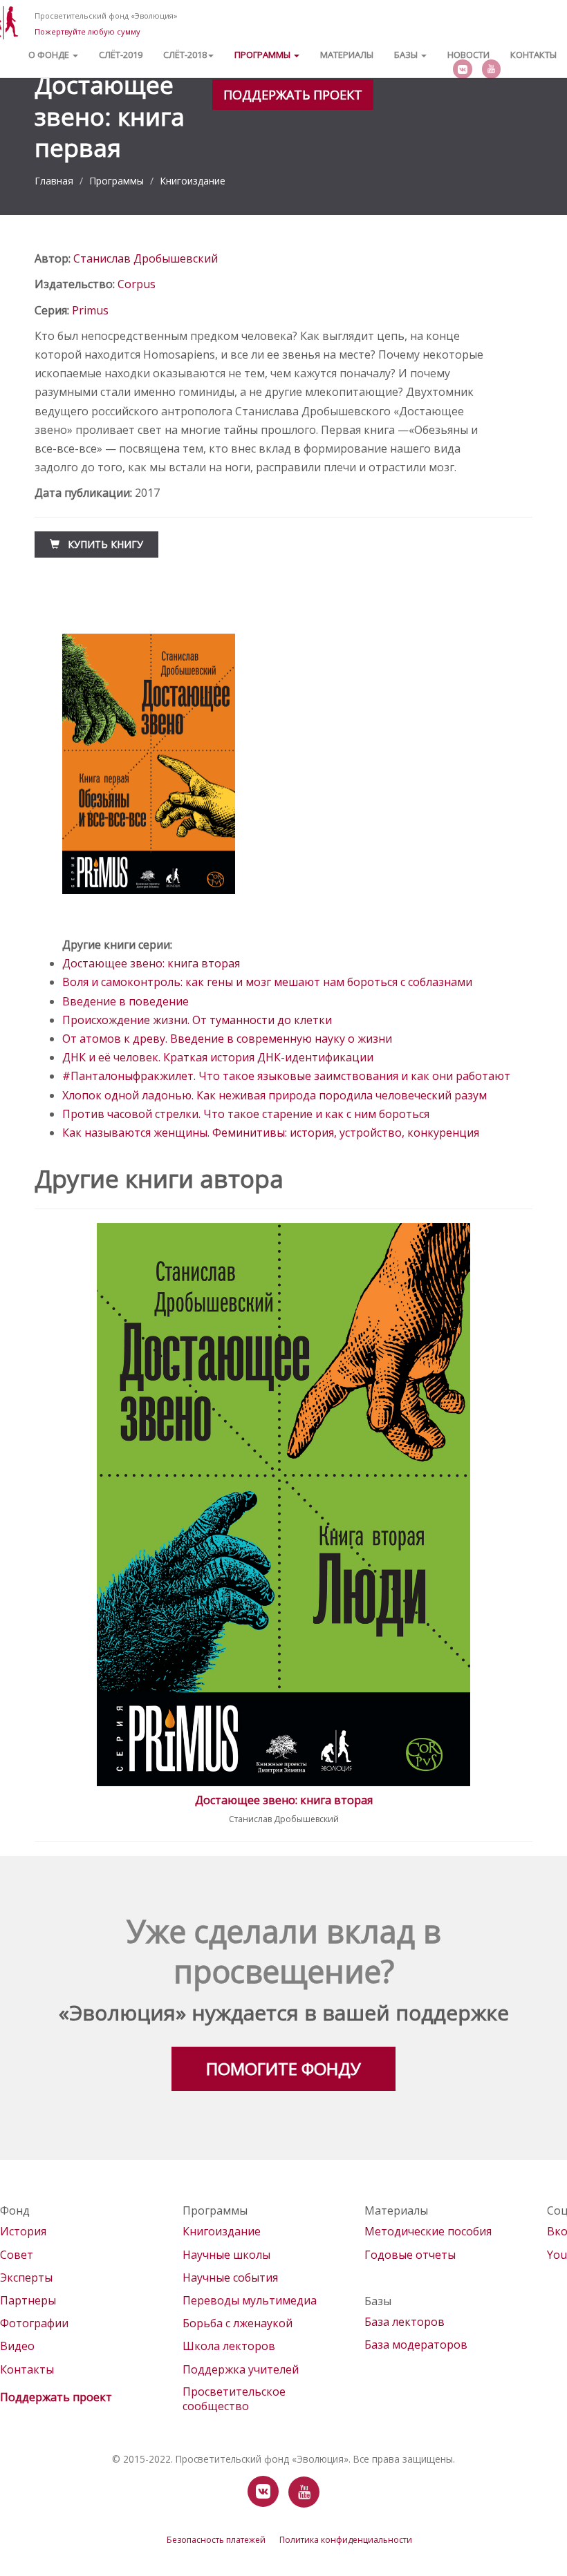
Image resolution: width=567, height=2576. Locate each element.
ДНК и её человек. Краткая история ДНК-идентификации (218, 1057)
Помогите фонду (283, 2068)
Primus (90, 310)
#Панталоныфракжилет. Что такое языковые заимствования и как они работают (286, 1076)
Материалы (347, 55)
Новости (468, 55)
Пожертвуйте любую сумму (87, 31)
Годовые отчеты (410, 2255)
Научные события (230, 2277)
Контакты (533, 55)
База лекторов (405, 2322)
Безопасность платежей (216, 2540)
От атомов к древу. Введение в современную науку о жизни (227, 1039)
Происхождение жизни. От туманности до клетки (197, 1020)
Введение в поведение (126, 1001)
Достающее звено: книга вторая (151, 963)
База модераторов (416, 2345)
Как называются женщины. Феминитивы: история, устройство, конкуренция (271, 1133)
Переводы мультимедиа (250, 2300)
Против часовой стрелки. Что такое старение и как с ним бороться (246, 1114)
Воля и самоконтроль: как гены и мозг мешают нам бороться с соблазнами (267, 982)
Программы (263, 55)
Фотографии (34, 2323)
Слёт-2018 (185, 55)
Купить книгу (101, 544)
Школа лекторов (229, 2346)
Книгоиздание (193, 181)
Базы (407, 55)
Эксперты (26, 2277)
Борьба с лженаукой (238, 2323)
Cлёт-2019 (121, 55)
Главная (54, 181)
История (23, 2231)
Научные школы (226, 2255)
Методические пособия (428, 2231)
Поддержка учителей (241, 2369)
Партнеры (28, 2300)
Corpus (137, 284)
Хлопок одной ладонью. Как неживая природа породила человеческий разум (275, 1095)
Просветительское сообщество (234, 2399)
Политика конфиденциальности (346, 2540)
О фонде (50, 55)
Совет (17, 2255)
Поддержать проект (293, 95)
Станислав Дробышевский (146, 258)
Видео (17, 2346)
